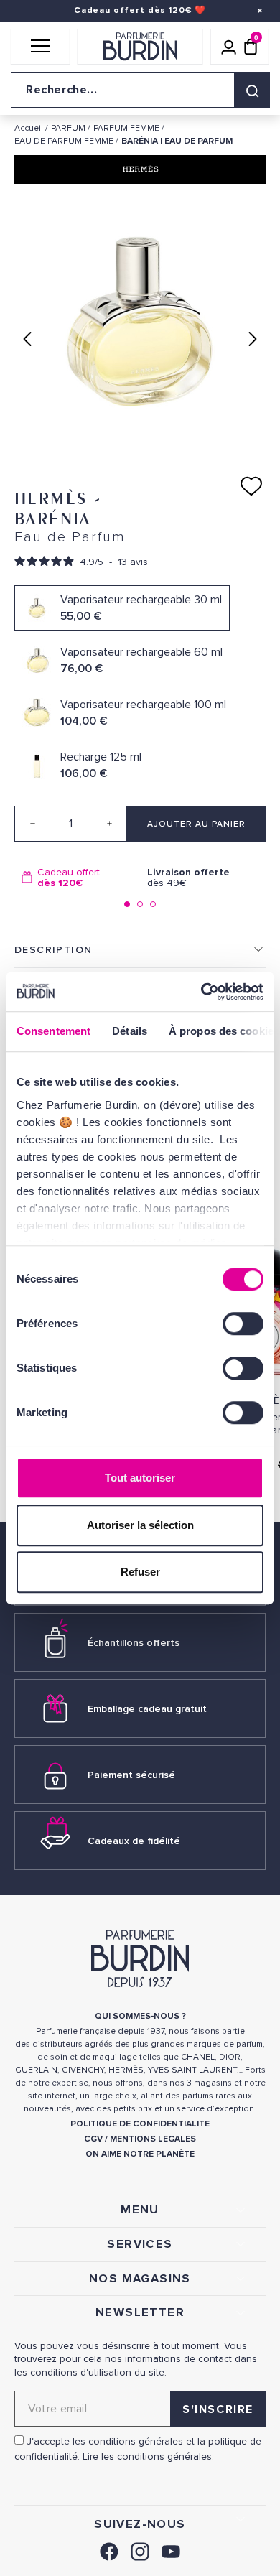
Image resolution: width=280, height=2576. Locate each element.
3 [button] (153, 904)
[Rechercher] (252, 90)
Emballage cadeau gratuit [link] (147, 1709)
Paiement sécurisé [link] (131, 1775)
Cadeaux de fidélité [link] (134, 1841)
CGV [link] (93, 2139)
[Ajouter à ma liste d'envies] (251, 486)
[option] (77, 878)
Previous (27, 339)
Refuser (140, 1572)
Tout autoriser (140, 1478)
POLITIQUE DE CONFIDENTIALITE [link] (140, 2124)
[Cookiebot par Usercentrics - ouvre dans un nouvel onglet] (201, 992)
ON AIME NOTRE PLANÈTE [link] (140, 2154)
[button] (41, 47)
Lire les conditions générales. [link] (148, 2456)
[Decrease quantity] (32, 824)
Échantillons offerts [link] (134, 1643)
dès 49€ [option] (188, 878)
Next (253, 339)
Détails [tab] (130, 1031)
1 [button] (127, 904)
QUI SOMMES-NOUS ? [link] (140, 2016)
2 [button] (140, 904)
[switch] (243, 1324)
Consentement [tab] (53, 1031)
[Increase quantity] (109, 824)
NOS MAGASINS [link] (140, 2279)
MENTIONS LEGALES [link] (153, 2139)
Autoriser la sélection (140, 1525)
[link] (109, 2550)
